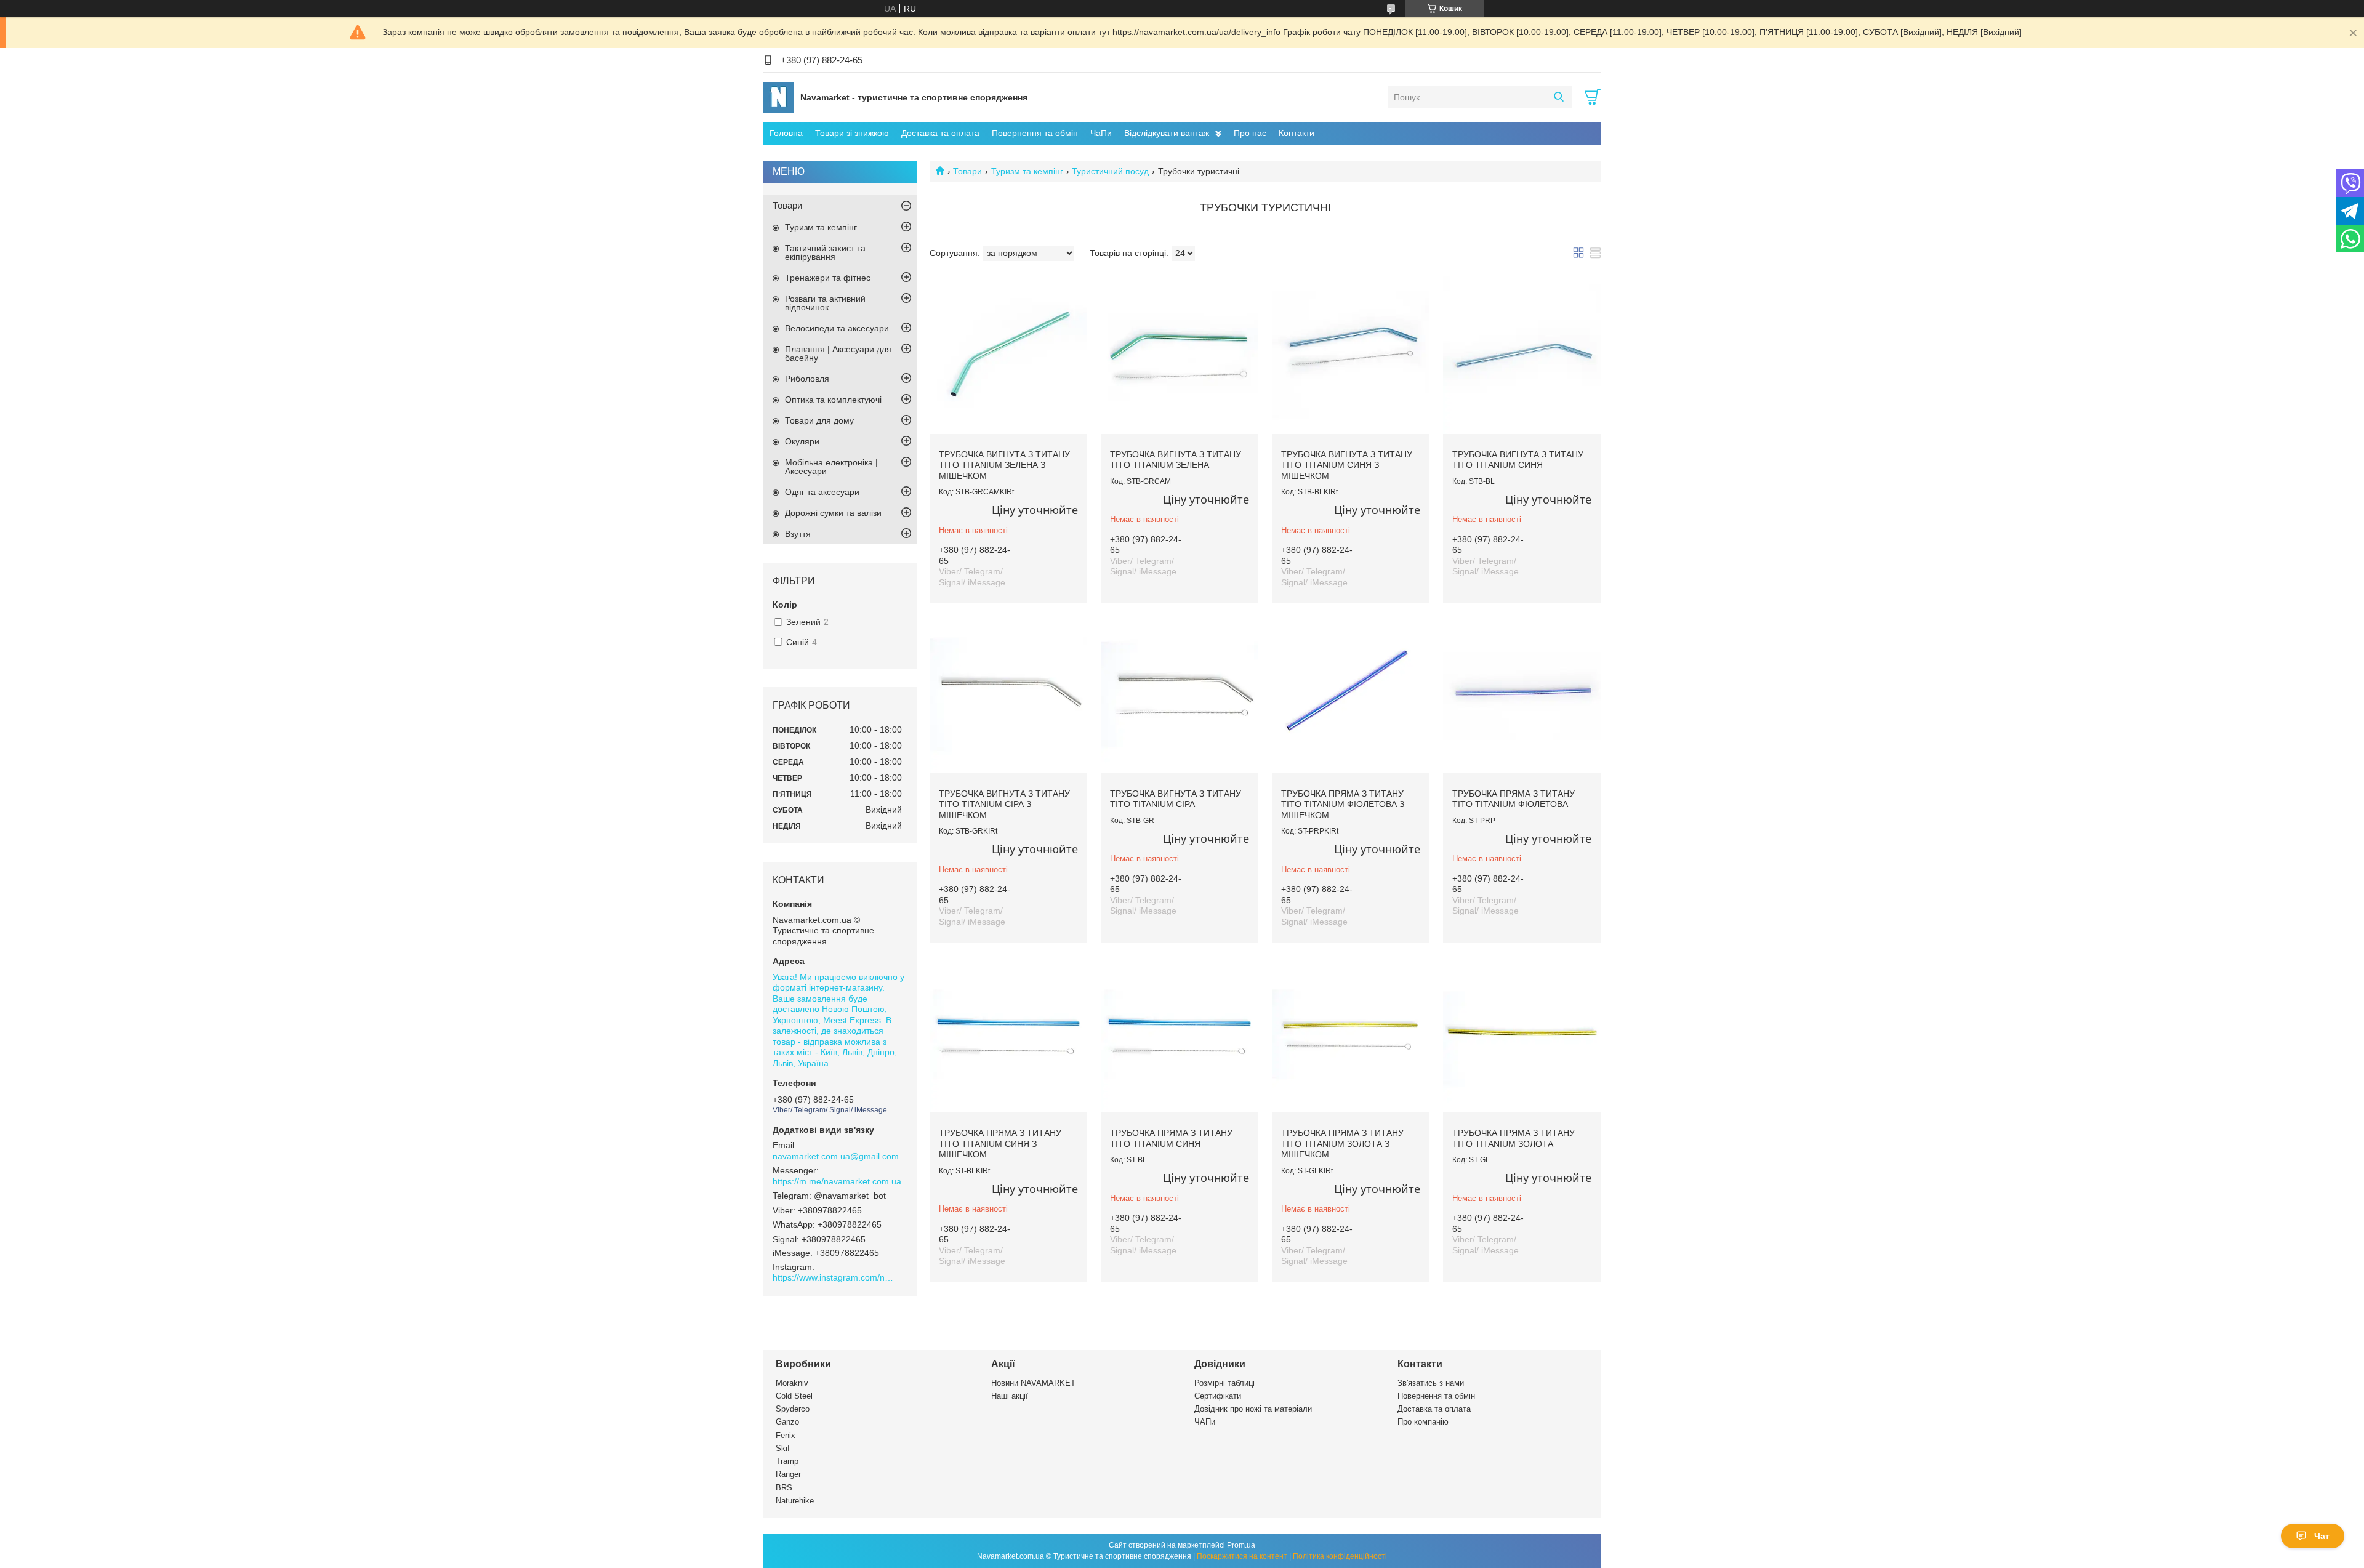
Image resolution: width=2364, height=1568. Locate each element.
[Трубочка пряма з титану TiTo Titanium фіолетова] (1522, 694)
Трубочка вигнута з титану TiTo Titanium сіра (1176, 799)
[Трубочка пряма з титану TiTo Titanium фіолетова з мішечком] (1351, 694)
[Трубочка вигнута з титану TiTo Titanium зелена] (1180, 355)
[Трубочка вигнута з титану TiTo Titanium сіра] (1180, 694)
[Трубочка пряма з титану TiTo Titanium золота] (1522, 1034)
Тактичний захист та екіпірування (825, 252)
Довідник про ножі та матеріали (1253, 1409)
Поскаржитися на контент (1242, 1556)
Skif (783, 1448)
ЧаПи (1101, 133)
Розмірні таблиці (1224, 1383)
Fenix (786, 1435)
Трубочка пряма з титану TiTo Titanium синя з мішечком (1000, 1144)
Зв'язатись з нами (1431, 1383)
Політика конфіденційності (1340, 1556)
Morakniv (792, 1383)
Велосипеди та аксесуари (837, 328)
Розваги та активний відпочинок (825, 303)
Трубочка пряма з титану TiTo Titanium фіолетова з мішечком (1343, 804)
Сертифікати (1218, 1396)
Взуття (798, 534)
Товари (967, 171)
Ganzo (787, 1422)
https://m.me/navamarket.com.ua (837, 1181)
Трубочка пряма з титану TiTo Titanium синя (1171, 1138)
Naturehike (795, 1501)
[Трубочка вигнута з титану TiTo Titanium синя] (1522, 355)
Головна (786, 133)
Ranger (788, 1474)
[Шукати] (1558, 97)
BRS (784, 1488)
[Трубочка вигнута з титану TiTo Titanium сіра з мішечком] (1008, 694)
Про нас (1250, 133)
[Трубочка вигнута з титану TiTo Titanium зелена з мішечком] (1008, 355)
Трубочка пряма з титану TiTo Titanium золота (1514, 1138)
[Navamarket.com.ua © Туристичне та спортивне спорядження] (779, 97)
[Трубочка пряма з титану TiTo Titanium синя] (1180, 1034)
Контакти (1297, 133)
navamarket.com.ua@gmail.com (836, 1156)
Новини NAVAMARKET (1033, 1383)
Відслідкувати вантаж (1167, 133)
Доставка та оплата (940, 133)
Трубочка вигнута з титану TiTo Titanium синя (1518, 460)
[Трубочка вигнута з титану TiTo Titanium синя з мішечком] (1351, 355)
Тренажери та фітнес (828, 278)
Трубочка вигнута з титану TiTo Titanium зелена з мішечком (1004, 465)
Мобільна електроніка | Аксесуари (831, 467)
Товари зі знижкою (852, 133)
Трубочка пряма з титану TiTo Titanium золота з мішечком (1342, 1144)
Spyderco (793, 1409)
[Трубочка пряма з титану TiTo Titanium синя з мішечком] (1008, 1034)
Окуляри (802, 441)
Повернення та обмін (1035, 133)
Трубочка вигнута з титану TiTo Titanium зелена (1176, 460)
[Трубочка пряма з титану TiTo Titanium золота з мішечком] (1351, 1034)
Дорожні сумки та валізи (833, 513)
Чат (2322, 1536)
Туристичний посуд (1110, 171)
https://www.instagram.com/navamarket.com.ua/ (834, 1277)
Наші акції (1010, 1396)
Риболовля (807, 379)
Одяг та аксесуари (822, 492)
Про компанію (1423, 1422)
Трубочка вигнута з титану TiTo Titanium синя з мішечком (1347, 465)
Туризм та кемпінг (1027, 171)
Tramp (787, 1461)
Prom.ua (1241, 1545)
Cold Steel (794, 1396)
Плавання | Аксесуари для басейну (838, 353)
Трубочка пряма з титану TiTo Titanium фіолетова (1514, 799)
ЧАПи (1205, 1422)
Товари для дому (819, 420)
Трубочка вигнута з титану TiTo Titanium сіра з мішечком (1004, 804)
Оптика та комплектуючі (833, 400)
